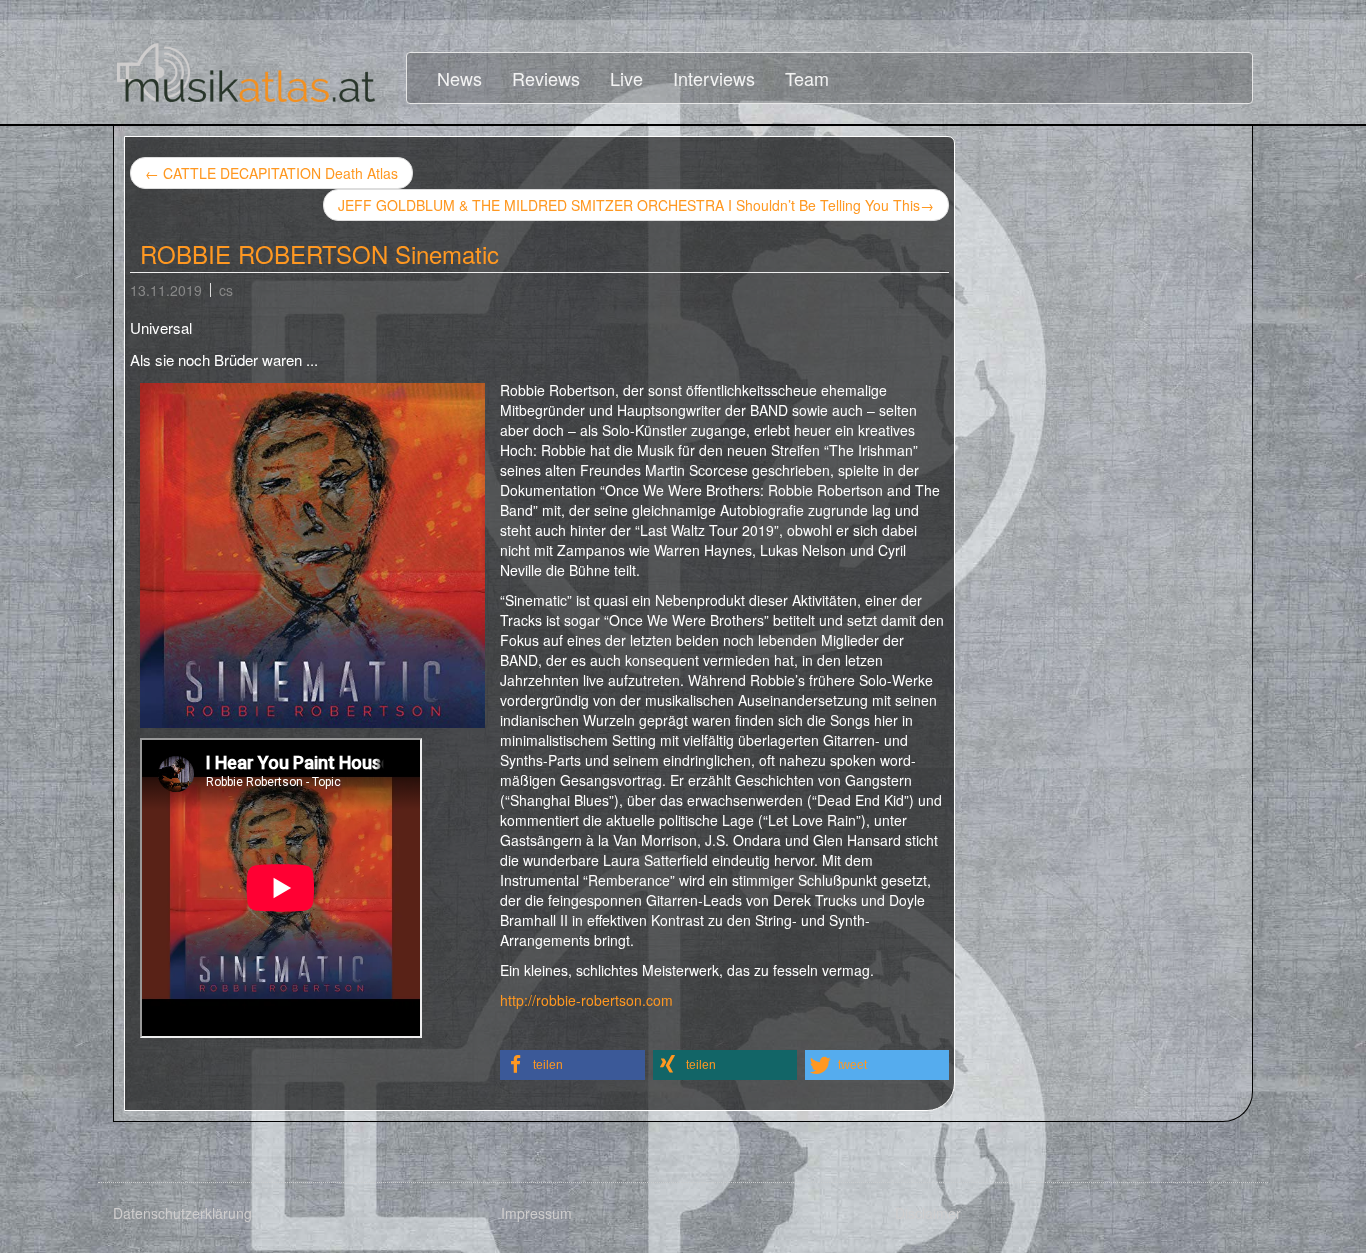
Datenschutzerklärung (182, 1213)
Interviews (714, 78)
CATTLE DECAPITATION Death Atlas (271, 173)
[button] (572, 1065)
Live (626, 78)
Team (807, 78)
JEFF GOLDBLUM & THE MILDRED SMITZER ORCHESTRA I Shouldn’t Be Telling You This (636, 205)
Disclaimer (928, 1213)
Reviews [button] (546, 78)
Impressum (536, 1213)
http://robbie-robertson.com (586, 1000)
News (459, 78)
